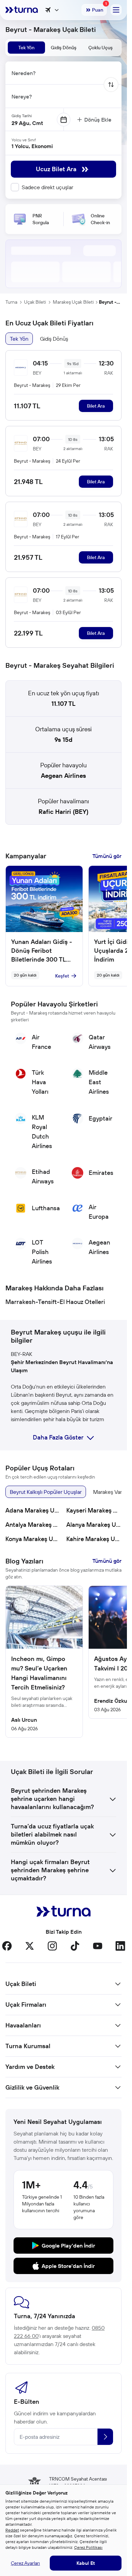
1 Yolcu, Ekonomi (32, 146)
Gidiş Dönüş (54, 339)
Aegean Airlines (63, 776)
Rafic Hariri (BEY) (63, 812)
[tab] (26, 48)
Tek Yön (19, 339)
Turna (11, 302)
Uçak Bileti (35, 302)
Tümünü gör (107, 856)
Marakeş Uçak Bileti (73, 302)
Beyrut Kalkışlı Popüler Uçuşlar (46, 1492)
